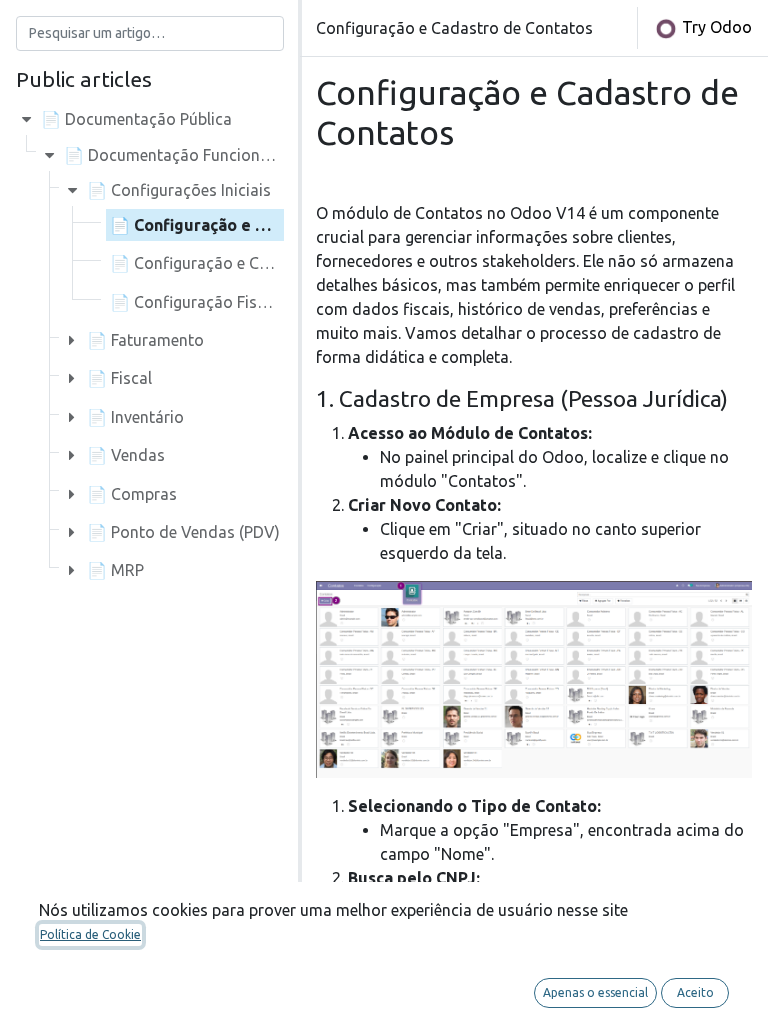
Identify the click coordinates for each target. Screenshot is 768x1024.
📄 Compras (132, 494)
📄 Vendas (126, 455)
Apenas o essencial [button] (595, 992)
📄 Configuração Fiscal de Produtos (241, 302)
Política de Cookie (90, 934)
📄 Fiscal (119, 378)
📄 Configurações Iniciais (179, 190)
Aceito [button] (695, 992)
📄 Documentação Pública (136, 119)
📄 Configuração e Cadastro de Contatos (266, 225)
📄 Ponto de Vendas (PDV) (183, 532)
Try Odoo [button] (715, 27)
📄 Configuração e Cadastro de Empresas (264, 263)
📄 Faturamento (145, 340)
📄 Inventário (135, 417)
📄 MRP (115, 570)
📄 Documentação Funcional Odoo (191, 155)
